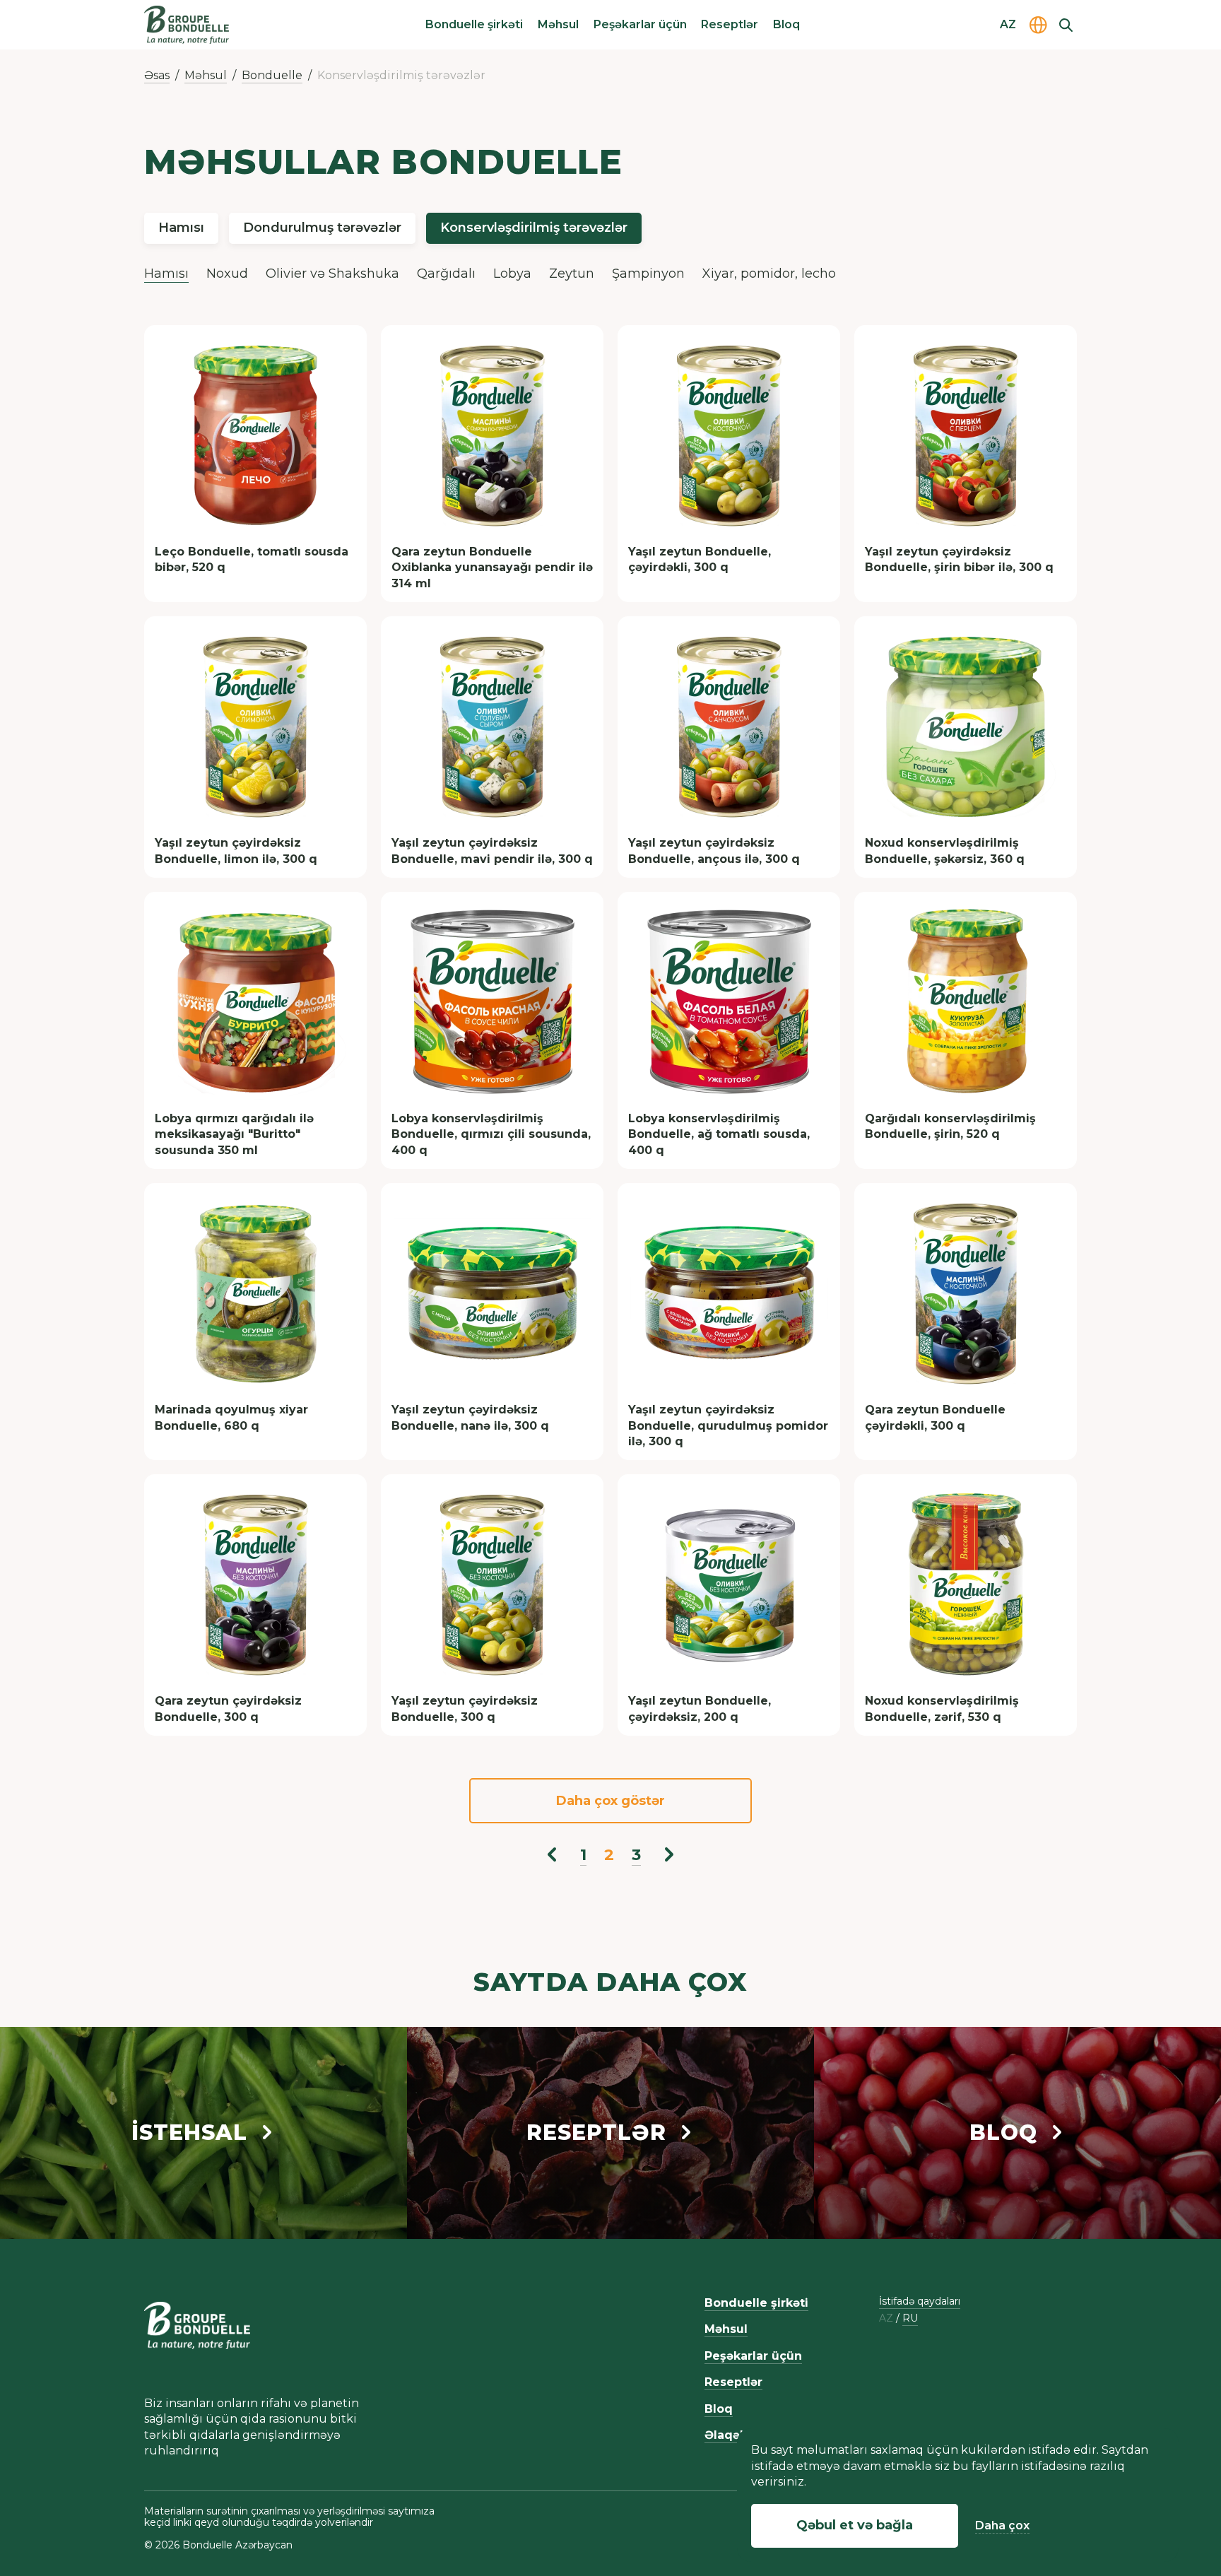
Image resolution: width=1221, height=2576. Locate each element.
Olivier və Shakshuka (332, 274)
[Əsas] (187, 25)
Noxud (227, 274)
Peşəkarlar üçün (640, 24)
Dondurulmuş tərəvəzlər (322, 228)
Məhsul (558, 24)
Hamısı (181, 228)
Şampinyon (648, 274)
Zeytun (572, 274)
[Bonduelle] (197, 2326)
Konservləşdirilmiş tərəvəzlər (534, 228)
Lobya (512, 274)
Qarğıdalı (446, 274)
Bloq (786, 24)
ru (910, 2318)
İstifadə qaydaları (920, 2301)
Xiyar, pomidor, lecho (769, 274)
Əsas (157, 75)
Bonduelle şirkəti (474, 24)
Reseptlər (730, 24)
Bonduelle (272, 75)
